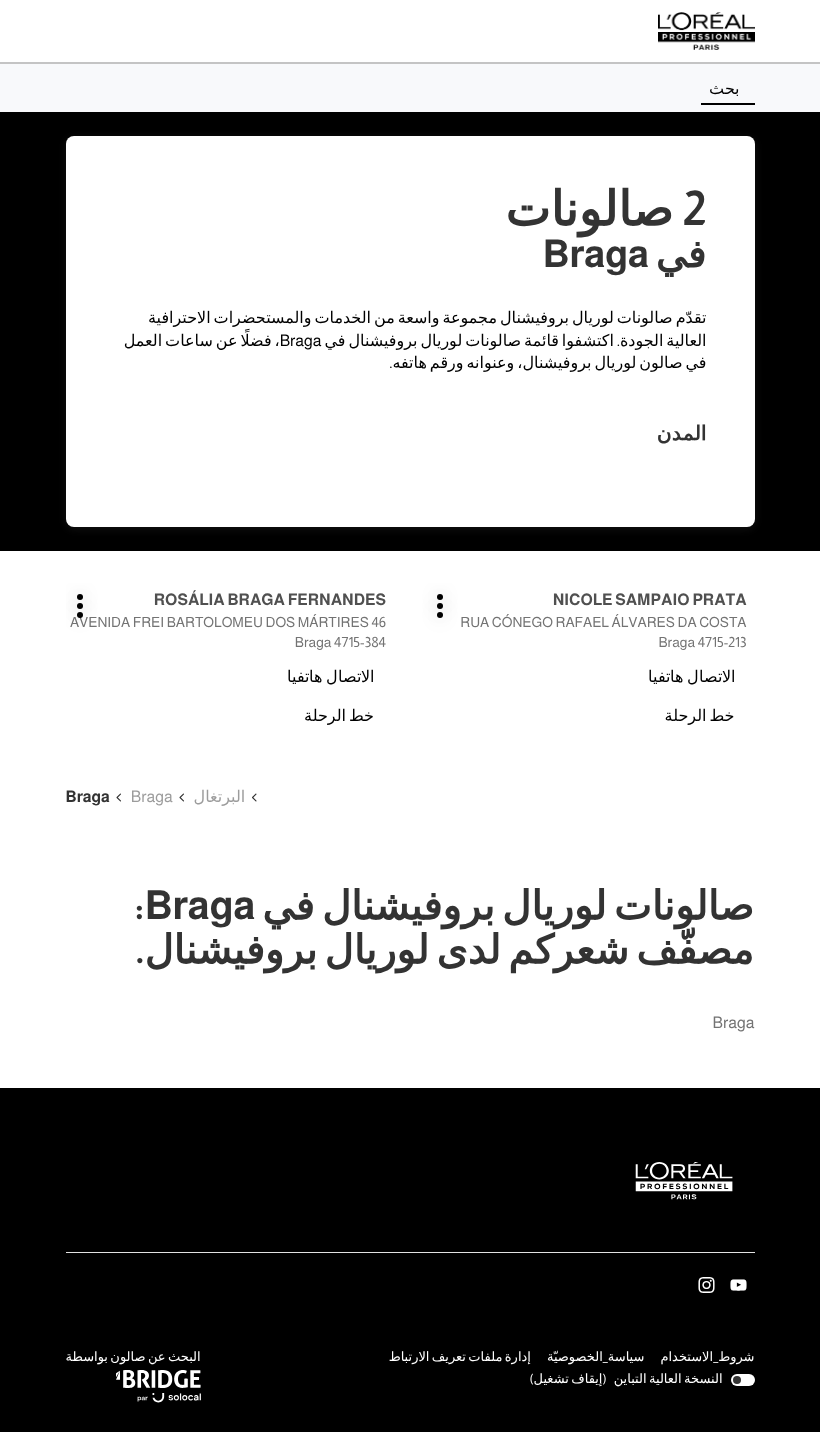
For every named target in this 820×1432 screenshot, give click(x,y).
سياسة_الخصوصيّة (596, 1359)
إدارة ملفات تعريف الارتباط (460, 1357)
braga (734, 1023)
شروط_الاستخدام (707, 1359)
